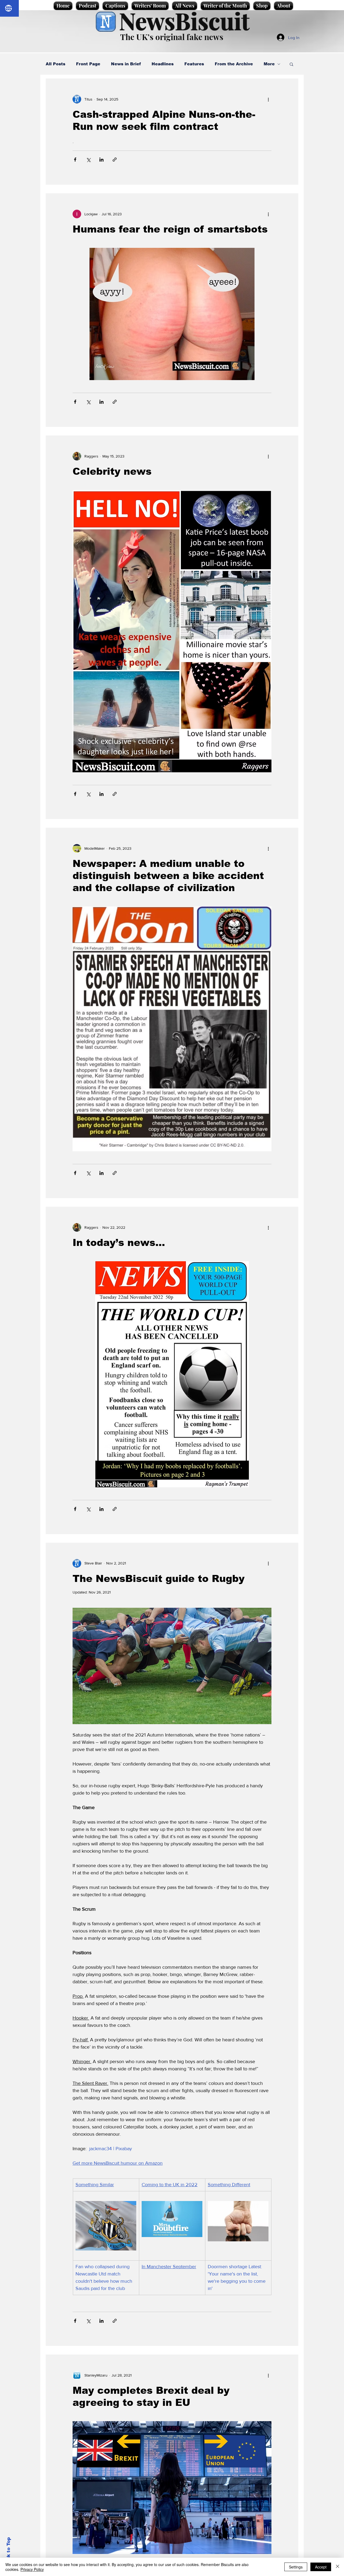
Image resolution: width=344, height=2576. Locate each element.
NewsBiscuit (184, 21)
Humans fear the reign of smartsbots (170, 229)
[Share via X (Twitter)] (88, 160)
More (269, 64)
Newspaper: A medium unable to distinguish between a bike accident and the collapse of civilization (168, 876)
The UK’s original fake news (172, 37)
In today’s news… (119, 1243)
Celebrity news (112, 471)
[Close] (338, 2567)
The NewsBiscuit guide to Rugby (159, 1579)
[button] (291, 65)
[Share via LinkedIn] (101, 160)
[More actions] (268, 99)
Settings (296, 2567)
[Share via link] (115, 160)
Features (194, 64)
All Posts (55, 64)
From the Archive (234, 64)
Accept (321, 2567)
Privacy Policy (32, 2569)
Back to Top (8, 2552)
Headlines (163, 64)
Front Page (88, 64)
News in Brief (126, 64)
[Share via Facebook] (75, 160)
